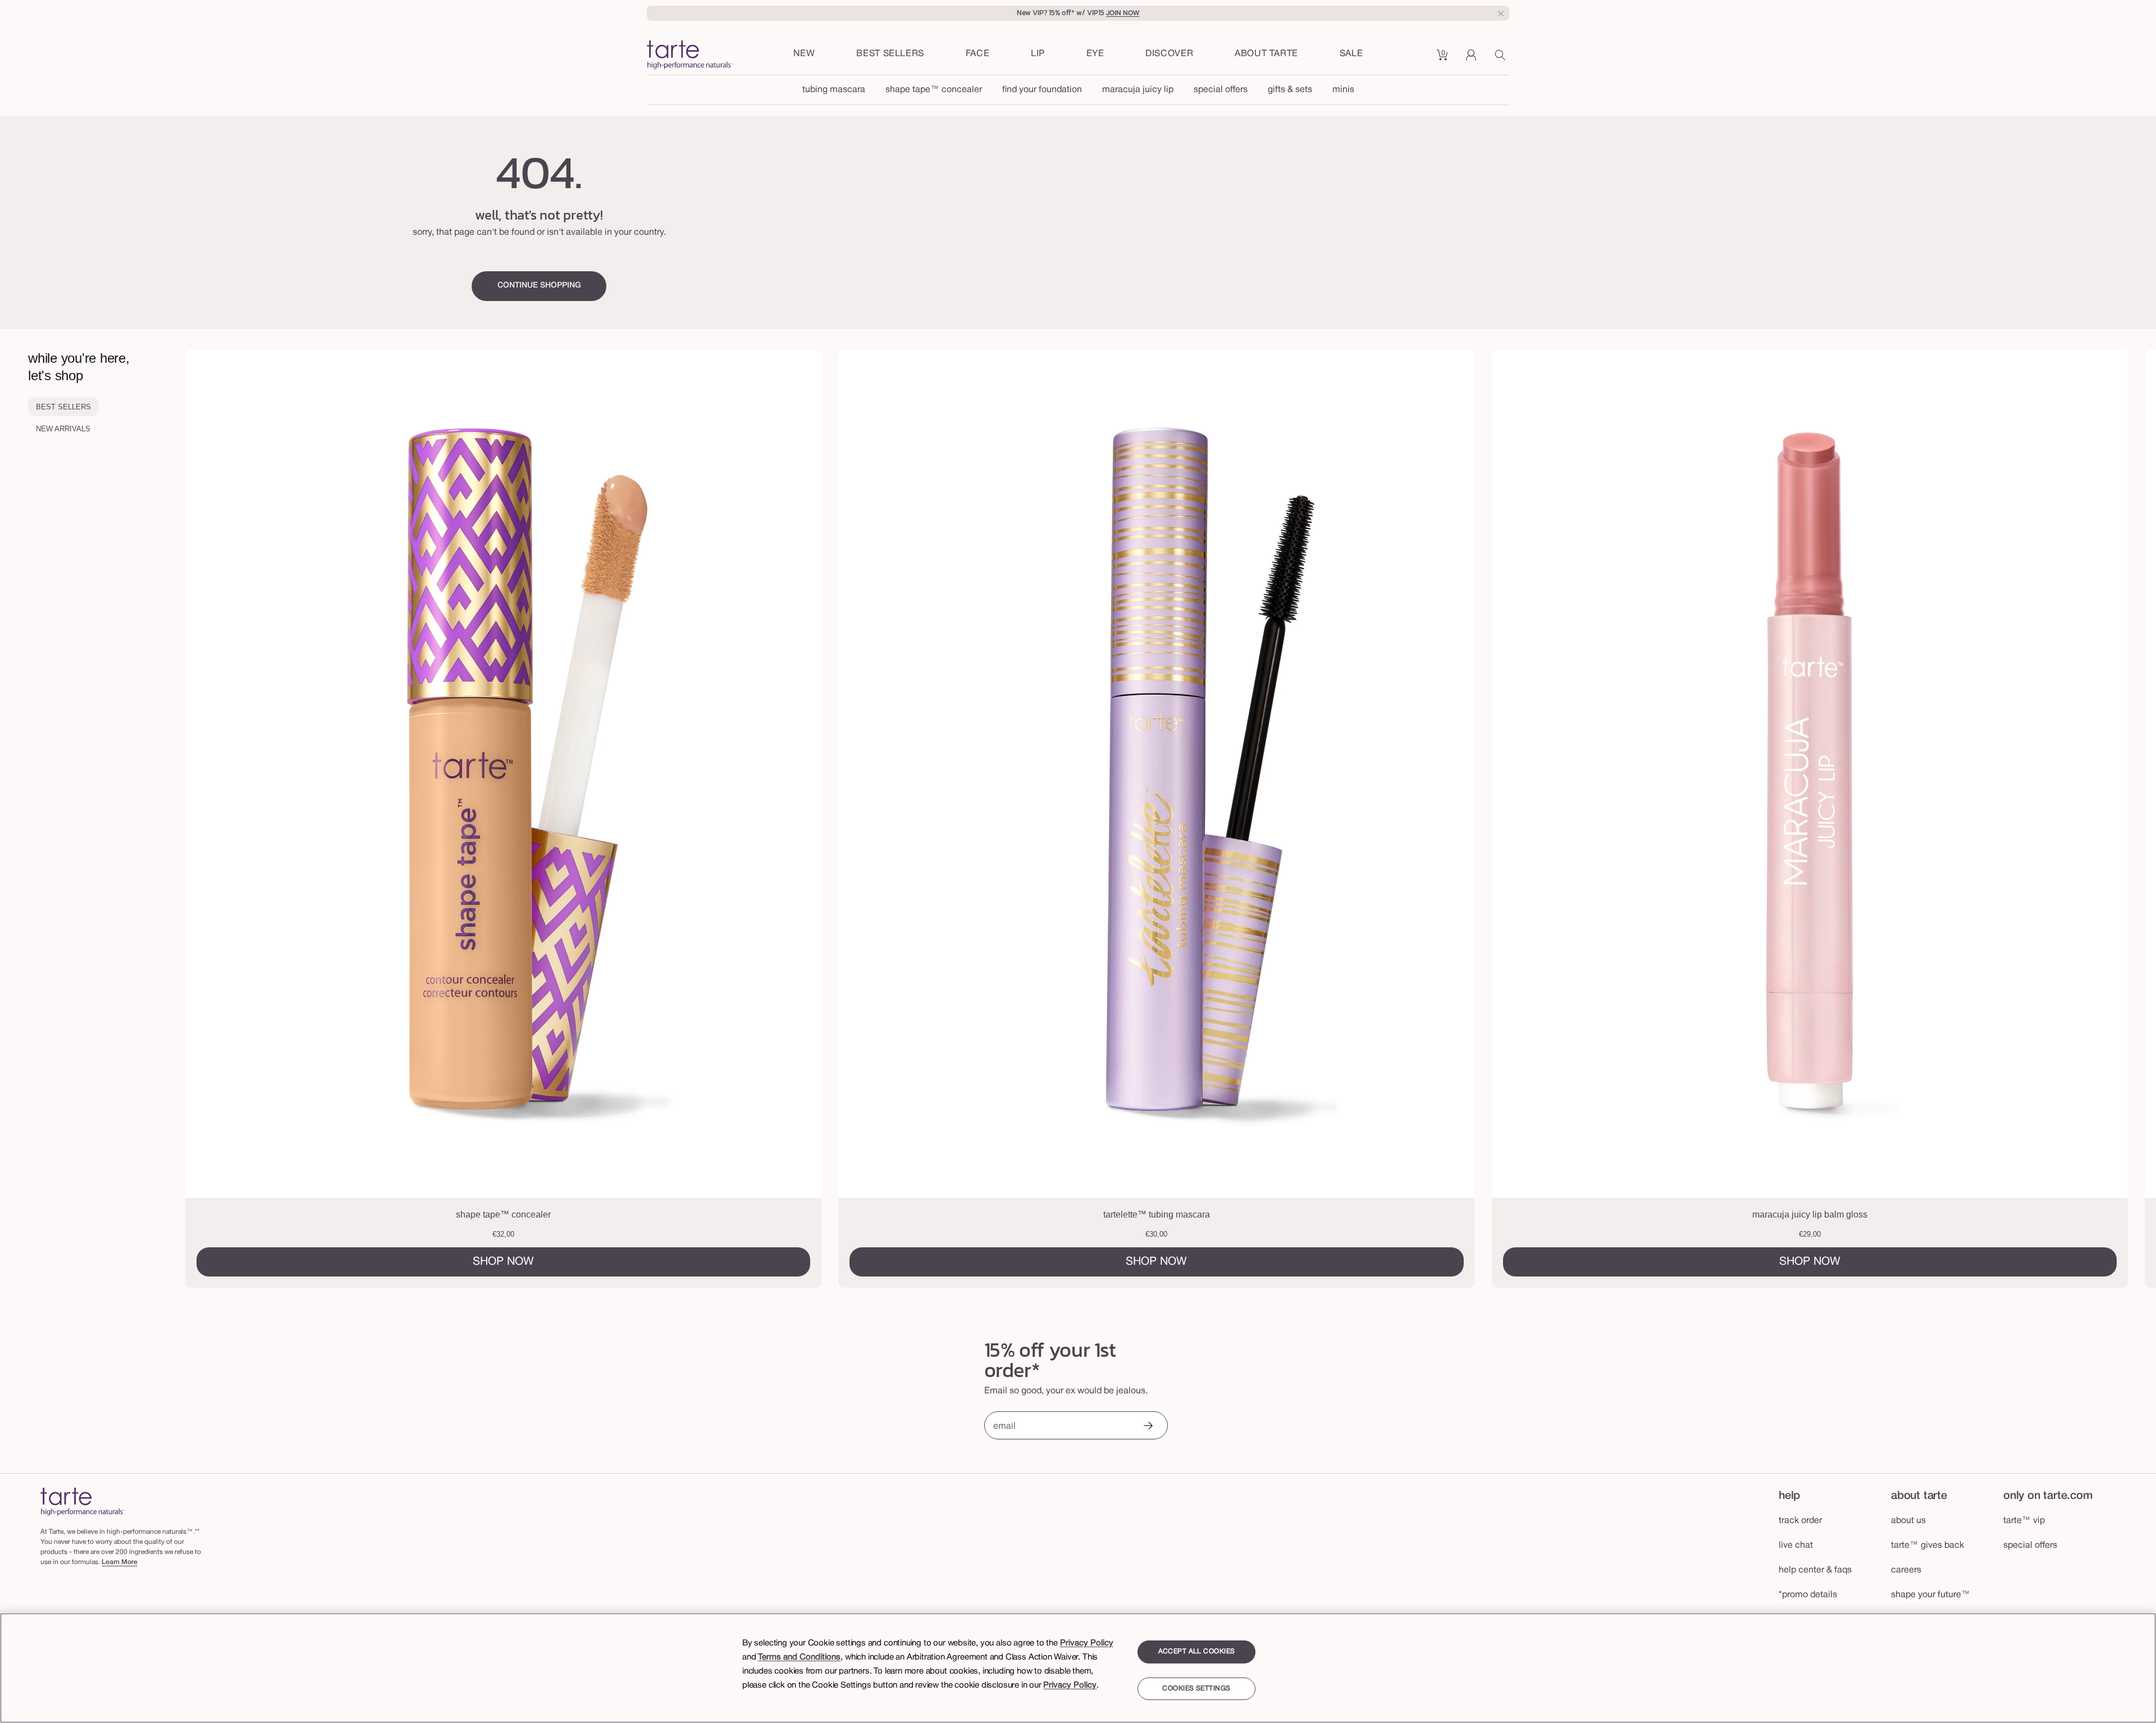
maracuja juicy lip (1138, 90)
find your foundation (1042, 90)
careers (1906, 1570)
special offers (1221, 90)
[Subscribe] (1148, 1427)
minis (1343, 90)
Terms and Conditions (799, 1657)
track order (1800, 1521)
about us (1908, 1521)
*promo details (1808, 1595)
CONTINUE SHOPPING (539, 286)
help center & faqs (1815, 1570)
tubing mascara (834, 90)
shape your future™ (1931, 1595)
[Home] (83, 1501)
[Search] (1502, 59)
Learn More (120, 1562)
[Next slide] (2044, 819)
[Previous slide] (298, 819)
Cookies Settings (1196, 1688)
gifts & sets (1290, 90)
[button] (978, 54)
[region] (1078, 1668)
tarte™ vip (2024, 1521)
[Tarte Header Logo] (690, 56)
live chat (1796, 1546)
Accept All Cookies (1197, 1651)
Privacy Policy (1087, 1643)
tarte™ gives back (1927, 1546)
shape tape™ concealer (934, 90)
